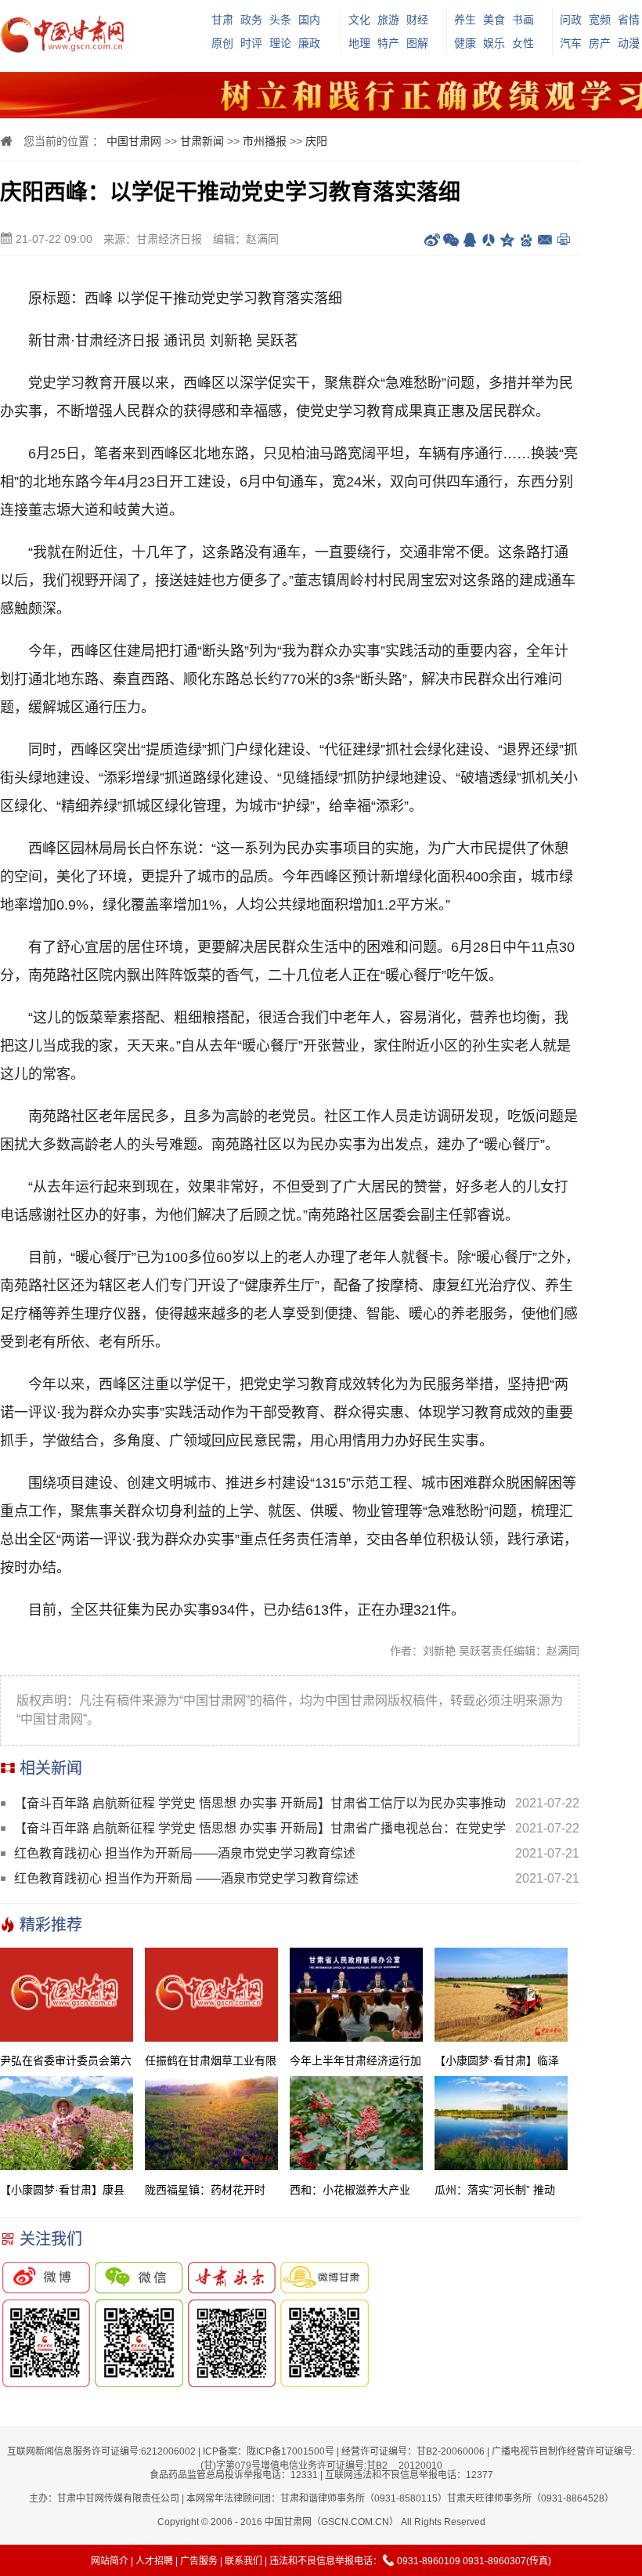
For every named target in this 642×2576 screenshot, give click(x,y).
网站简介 (110, 2561)
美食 (494, 20)
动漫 (629, 43)
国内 (309, 20)
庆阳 (316, 141)
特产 (388, 43)
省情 (629, 20)
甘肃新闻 (202, 141)
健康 (465, 43)
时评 (251, 43)
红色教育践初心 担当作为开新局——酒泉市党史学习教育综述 (185, 1853)
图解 (417, 43)
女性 (523, 43)
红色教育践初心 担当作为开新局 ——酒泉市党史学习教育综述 (186, 1878)
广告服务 (199, 2561)
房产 (600, 43)
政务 (251, 20)
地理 (359, 43)
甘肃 (222, 20)
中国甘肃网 (134, 141)
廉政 (309, 43)
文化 (359, 20)
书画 (523, 20)
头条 (280, 20)
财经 (417, 20)
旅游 (388, 20)
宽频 (600, 20)
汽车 (571, 43)
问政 (571, 20)
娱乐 (494, 43)
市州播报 (265, 141)
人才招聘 (154, 2561)
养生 (465, 20)
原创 (222, 43)
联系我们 (243, 2561)
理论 (280, 43)
